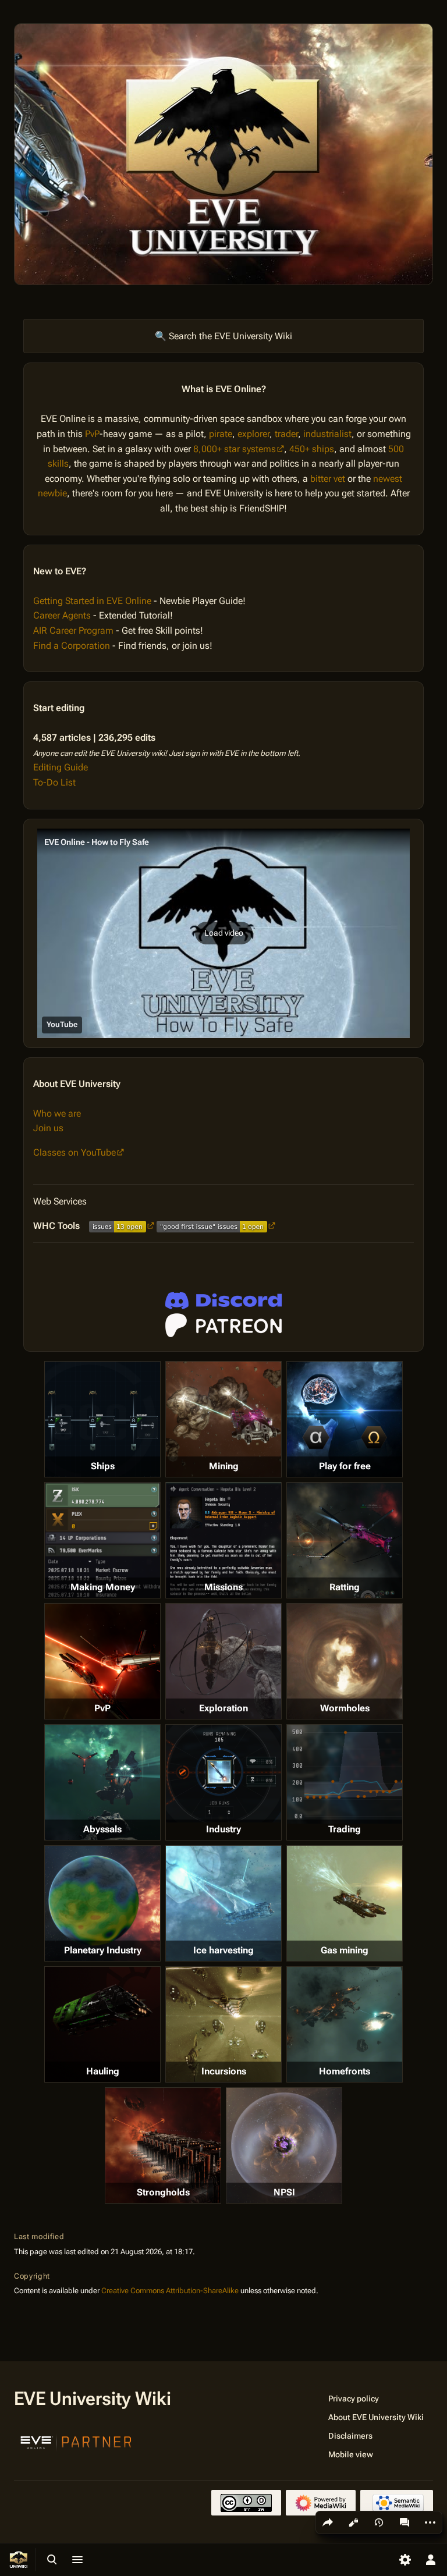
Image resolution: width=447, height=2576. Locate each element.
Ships (103, 1466)
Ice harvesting (223, 1950)
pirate (221, 434)
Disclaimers (350, 2436)
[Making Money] (102, 1540)
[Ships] (102, 1419)
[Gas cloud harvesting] (345, 1903)
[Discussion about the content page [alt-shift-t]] (405, 2522)
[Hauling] (102, 2024)
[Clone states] (345, 1419)
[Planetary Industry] (102, 1903)
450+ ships (312, 449)
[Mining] (223, 1419)
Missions (223, 1587)
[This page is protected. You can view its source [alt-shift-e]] (353, 2522)
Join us (48, 1128)
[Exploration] (223, 1661)
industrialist (327, 434)
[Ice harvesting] (223, 1903)
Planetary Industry (103, 1950)
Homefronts (345, 2071)
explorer (253, 434)
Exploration (223, 1708)
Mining (224, 1466)
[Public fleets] (284, 2145)
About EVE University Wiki (376, 2417)
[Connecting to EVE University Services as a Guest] (223, 1301)
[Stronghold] (163, 2145)
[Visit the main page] (19, 2560)
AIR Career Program (73, 630)
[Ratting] (345, 1540)
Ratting (345, 1587)
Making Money (103, 1587)
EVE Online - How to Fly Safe (97, 842)
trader (286, 434)
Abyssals (102, 1829)
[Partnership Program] (76, 2441)
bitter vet (328, 479)
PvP (92, 434)
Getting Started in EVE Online (92, 601)
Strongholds (163, 2192)
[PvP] (102, 1661)
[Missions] (223, 1540)
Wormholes (345, 1708)
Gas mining (345, 1950)
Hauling (103, 2071)
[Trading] (345, 1774)
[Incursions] (223, 2024)
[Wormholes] (345, 1661)
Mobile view (351, 2454)
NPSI (284, 2192)
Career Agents (62, 615)
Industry (223, 1829)
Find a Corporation (72, 646)
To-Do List (54, 782)
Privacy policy (354, 2399)
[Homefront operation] (345, 2024)
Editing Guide (61, 767)
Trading (345, 1829)
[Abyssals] (102, 1782)
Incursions (224, 2071)
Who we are (57, 1113)
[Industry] (223, 1774)
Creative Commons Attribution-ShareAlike (170, 2291)
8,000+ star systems (235, 449)
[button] (223, 933)
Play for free (345, 1466)
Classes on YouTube (74, 1152)
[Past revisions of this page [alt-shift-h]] (379, 2522)
